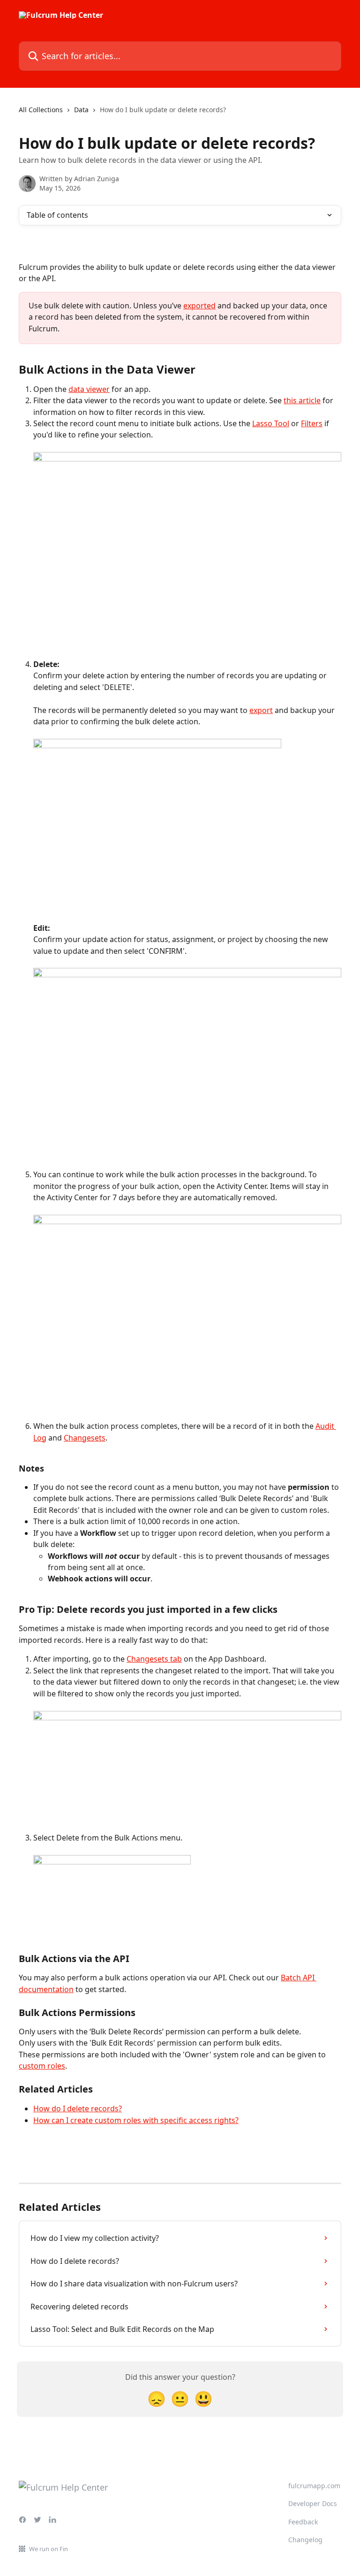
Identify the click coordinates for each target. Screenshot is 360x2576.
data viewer (89, 389)
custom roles (42, 2066)
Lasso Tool (271, 423)
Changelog (305, 2540)
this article (302, 400)
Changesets (85, 1438)
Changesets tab (154, 1659)
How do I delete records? (78, 2108)
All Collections (41, 110)
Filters (312, 423)
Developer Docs (313, 2503)
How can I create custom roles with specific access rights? (136, 2120)
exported (199, 306)
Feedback (303, 2522)
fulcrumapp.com (314, 2486)
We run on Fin (49, 2549)
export (261, 710)
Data (81, 110)
